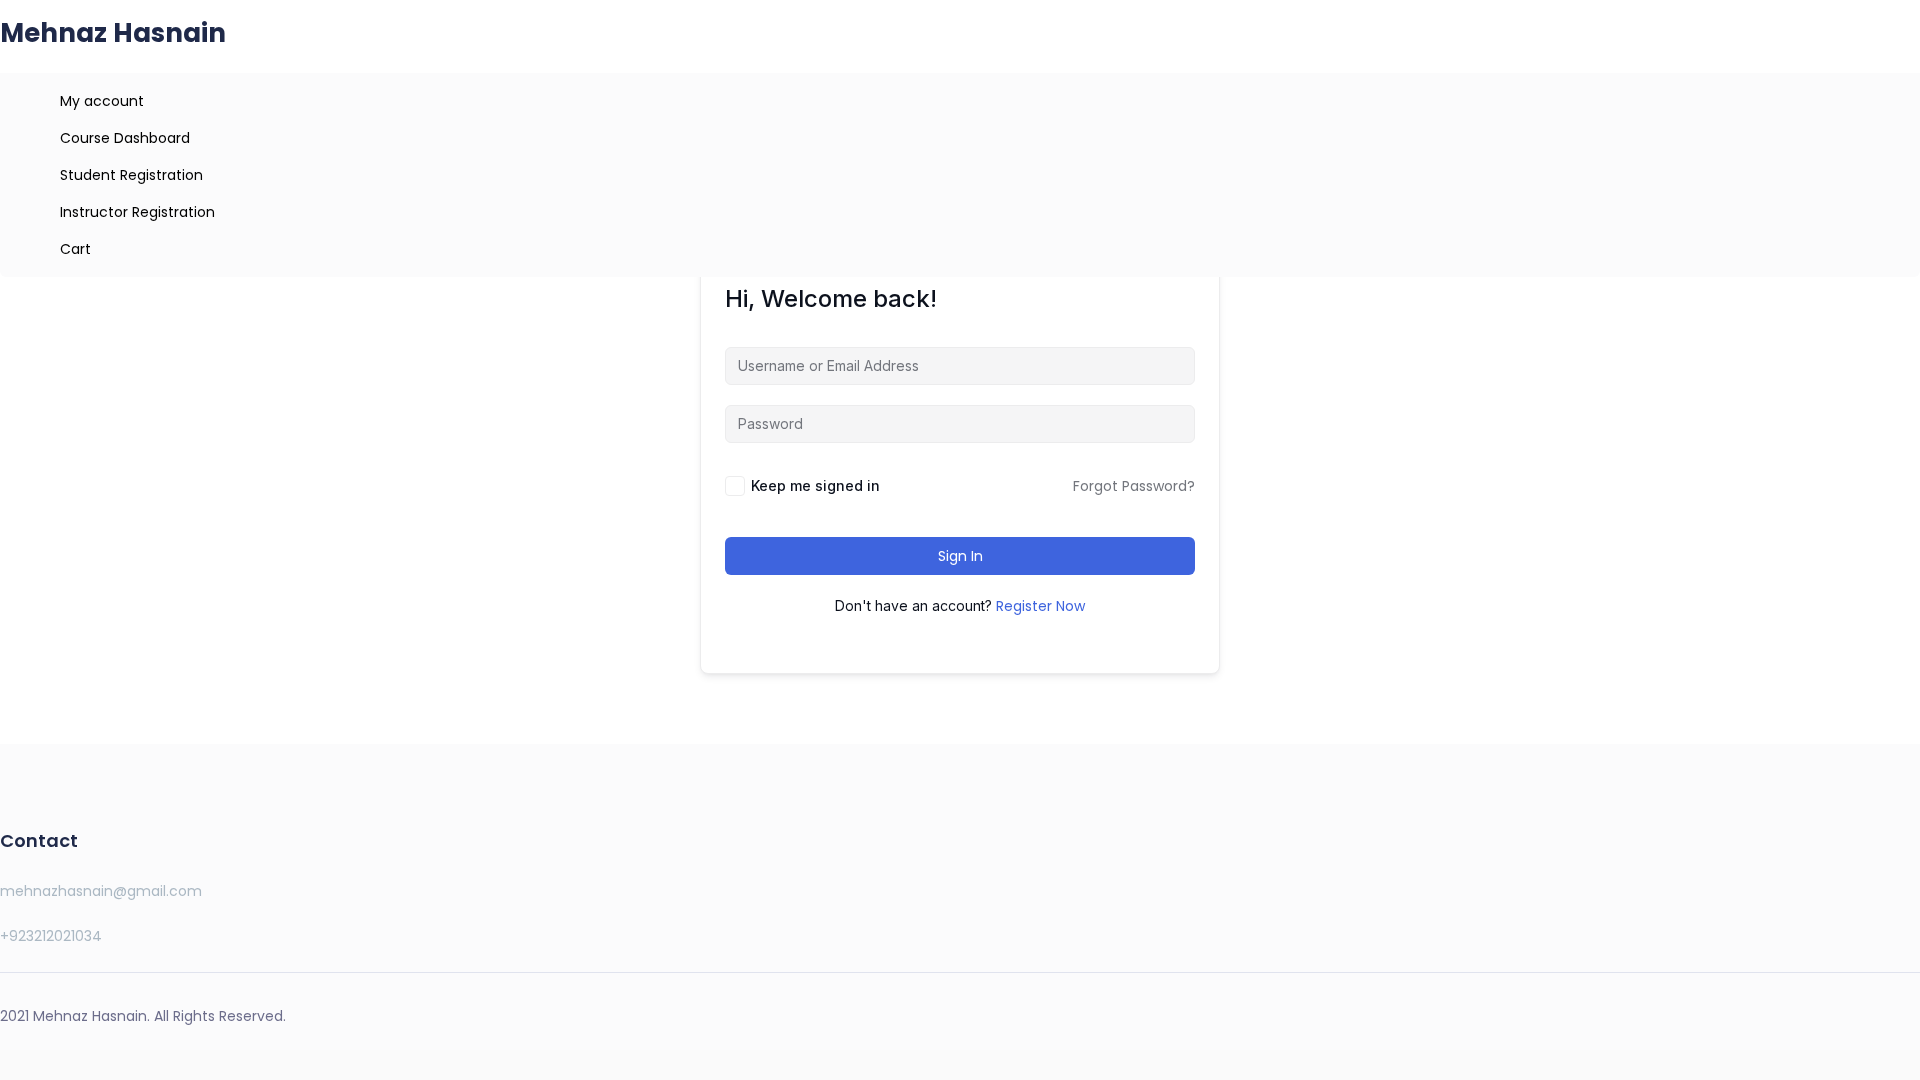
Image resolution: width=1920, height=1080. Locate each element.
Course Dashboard (125, 138)
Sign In (960, 556)
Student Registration (131, 175)
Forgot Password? (1134, 486)
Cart (75, 249)
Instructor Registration (137, 212)
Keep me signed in (815, 485)
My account (102, 101)
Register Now (1040, 606)
